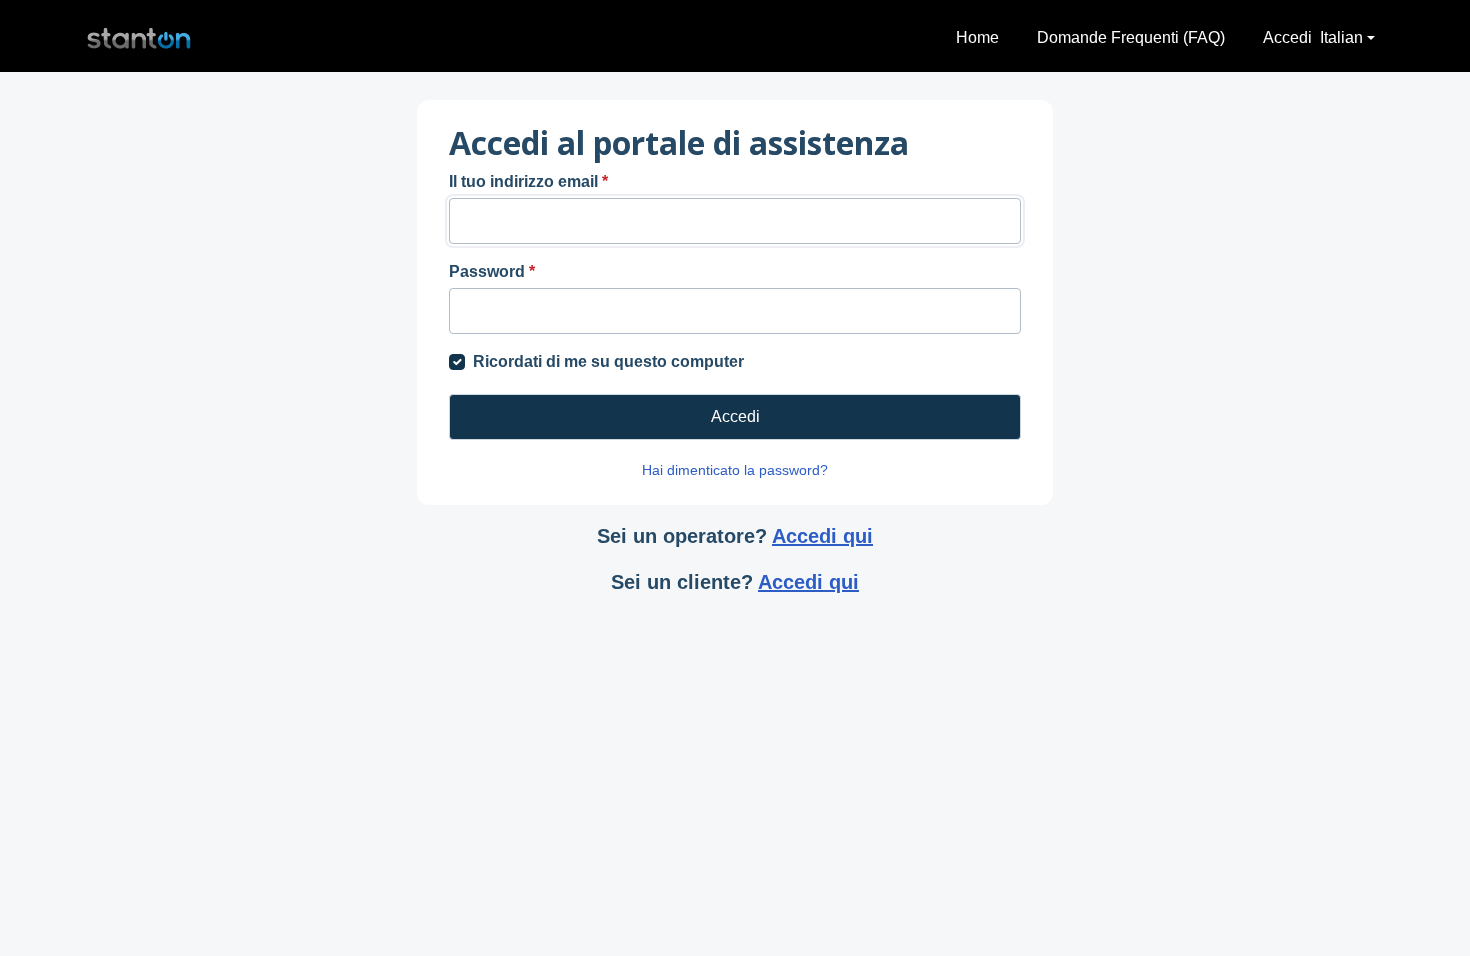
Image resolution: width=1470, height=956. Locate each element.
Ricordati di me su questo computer (608, 361)
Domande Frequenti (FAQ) (1131, 37)
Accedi (1287, 37)
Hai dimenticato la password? (735, 470)
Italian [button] (1341, 37)
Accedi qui (822, 536)
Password (492, 271)
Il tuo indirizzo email (528, 181)
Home (977, 37)
